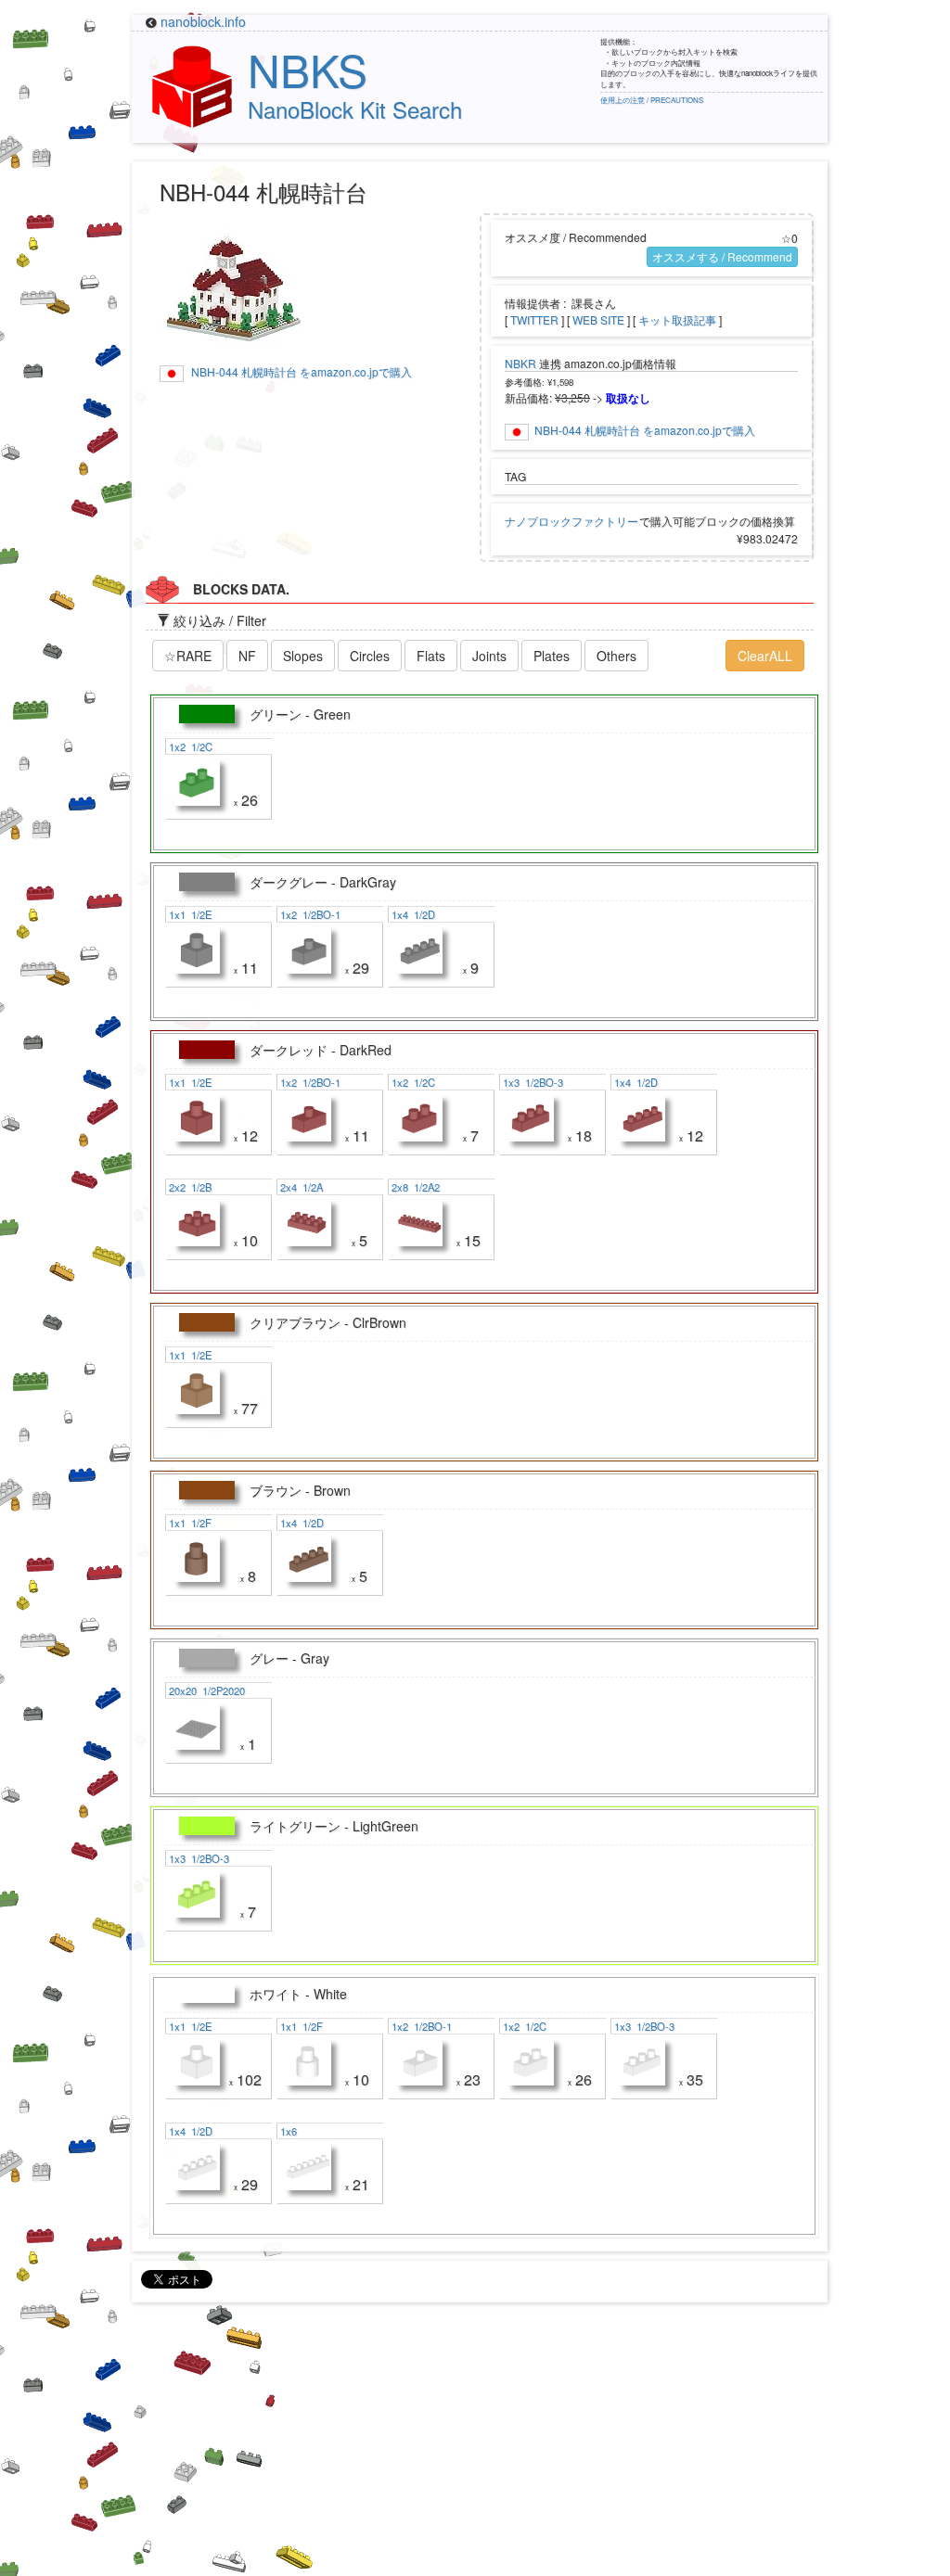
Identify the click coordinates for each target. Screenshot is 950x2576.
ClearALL (765, 656)
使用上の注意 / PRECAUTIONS (652, 100)
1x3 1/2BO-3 (532, 1082)
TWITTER (534, 319)
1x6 (290, 2131)
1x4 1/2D (412, 914)
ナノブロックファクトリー (571, 521)
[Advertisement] (475, 2446)
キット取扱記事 (677, 319)
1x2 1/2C (189, 746)
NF (247, 656)
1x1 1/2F (189, 1523)
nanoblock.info (203, 21)
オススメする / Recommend (722, 256)
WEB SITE (598, 319)
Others (616, 656)
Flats (431, 656)
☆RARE (188, 656)
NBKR (520, 363)
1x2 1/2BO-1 (309, 914)
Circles (370, 656)
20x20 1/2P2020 (205, 1690)
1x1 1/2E (189, 914)
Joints (489, 656)
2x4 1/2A (300, 1187)
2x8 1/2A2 (414, 1187)
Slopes (303, 656)
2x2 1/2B (189, 1187)
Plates (552, 656)
